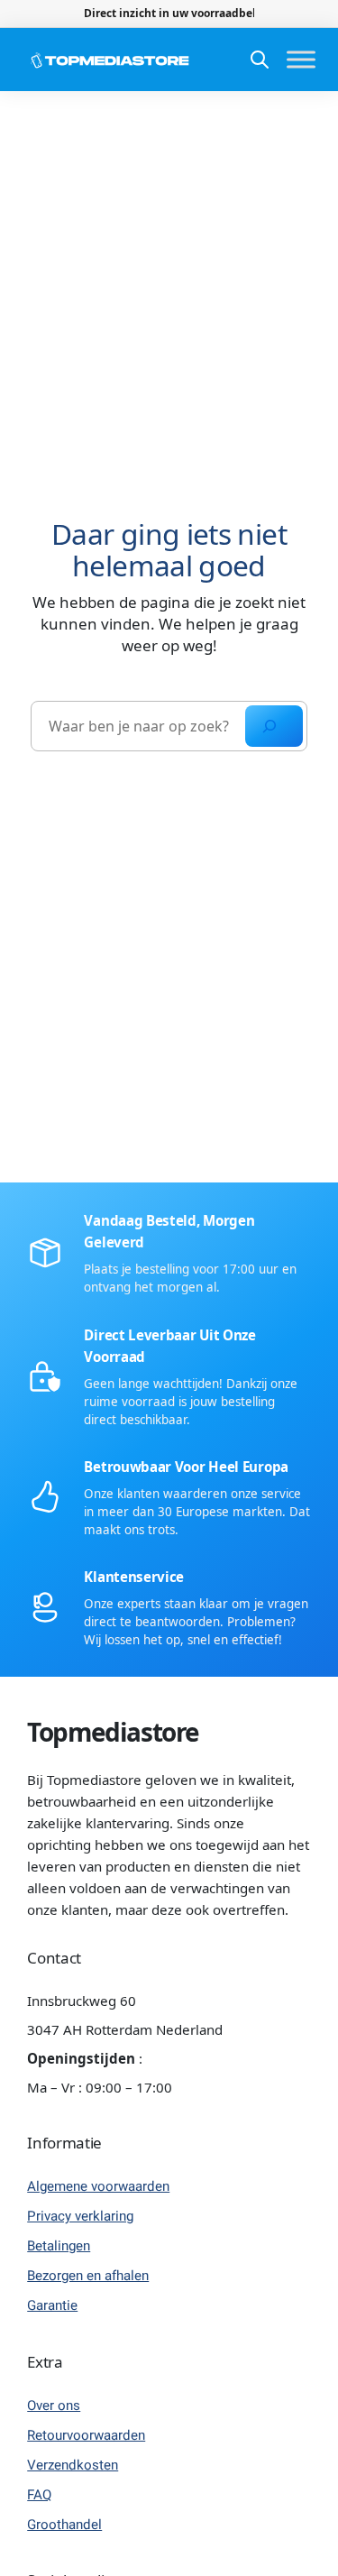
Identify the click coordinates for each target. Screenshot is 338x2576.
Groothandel (64, 2525)
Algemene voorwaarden (98, 2186)
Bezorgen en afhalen (88, 2276)
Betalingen (59, 2246)
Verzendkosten (73, 2465)
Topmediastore (113, 1732)
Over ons (54, 2406)
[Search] (274, 726)
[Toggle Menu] (301, 60)
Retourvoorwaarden (86, 2435)
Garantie (52, 2305)
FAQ (39, 2495)
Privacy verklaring (80, 2216)
